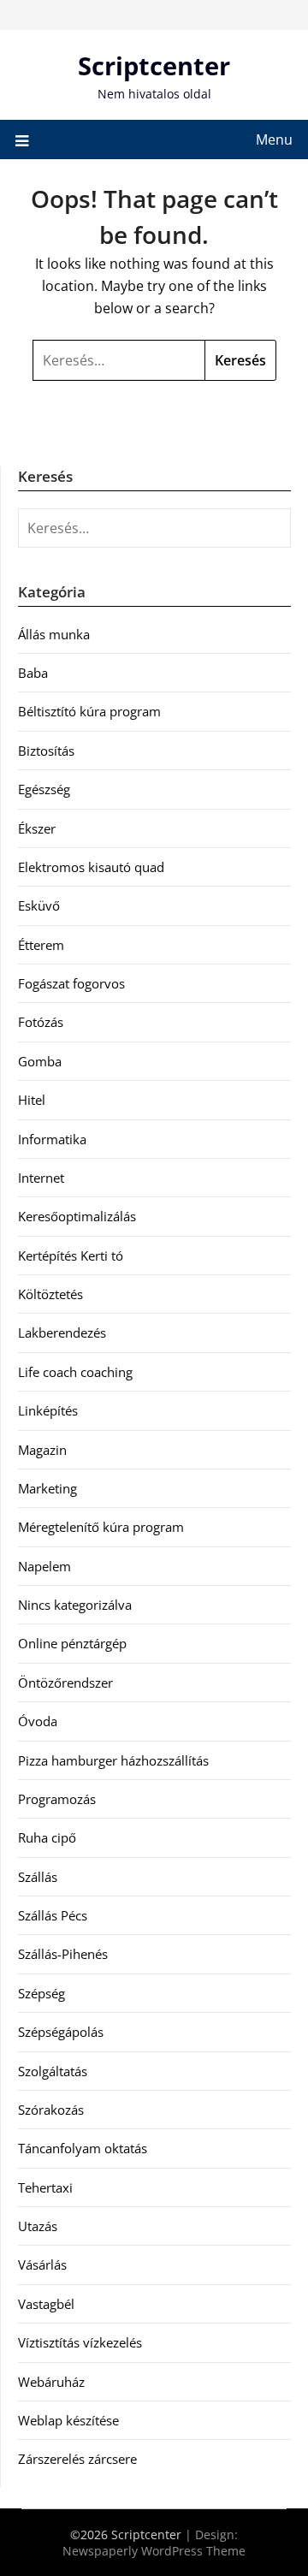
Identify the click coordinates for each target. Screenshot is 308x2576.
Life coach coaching (75, 1372)
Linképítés (48, 1410)
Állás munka (54, 634)
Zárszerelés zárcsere (77, 2459)
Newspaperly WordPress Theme (154, 2551)
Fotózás (41, 1022)
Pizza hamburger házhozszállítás (113, 1760)
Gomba (40, 1061)
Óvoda (38, 1721)
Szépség (41, 1993)
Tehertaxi (45, 2187)
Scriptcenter (154, 65)
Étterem (41, 945)
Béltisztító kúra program (89, 711)
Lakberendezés (62, 1333)
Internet (41, 1178)
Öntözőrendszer (65, 1683)
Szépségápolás (61, 2032)
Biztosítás (46, 751)
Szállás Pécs (53, 1915)
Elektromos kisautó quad (91, 867)
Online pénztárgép (72, 1643)
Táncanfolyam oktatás (83, 2148)
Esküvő (39, 905)
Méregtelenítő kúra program (101, 1527)
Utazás (38, 2226)
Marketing (47, 1488)
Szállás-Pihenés (63, 1954)
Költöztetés (50, 1294)
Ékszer (37, 828)
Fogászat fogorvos (71, 983)
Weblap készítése (68, 2420)
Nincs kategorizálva (75, 1605)
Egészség (44, 789)
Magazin (42, 1450)
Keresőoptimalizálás (77, 1216)
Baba (33, 673)
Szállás (38, 1877)
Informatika (52, 1139)
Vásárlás (42, 2264)
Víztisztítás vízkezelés (80, 2342)
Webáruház (51, 2382)
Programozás (57, 1799)
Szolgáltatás (53, 2071)
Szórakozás (51, 2110)
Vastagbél (46, 2304)
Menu (274, 139)
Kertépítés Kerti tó (71, 1255)
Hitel (32, 1100)
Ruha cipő (47, 1837)
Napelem (44, 1566)
